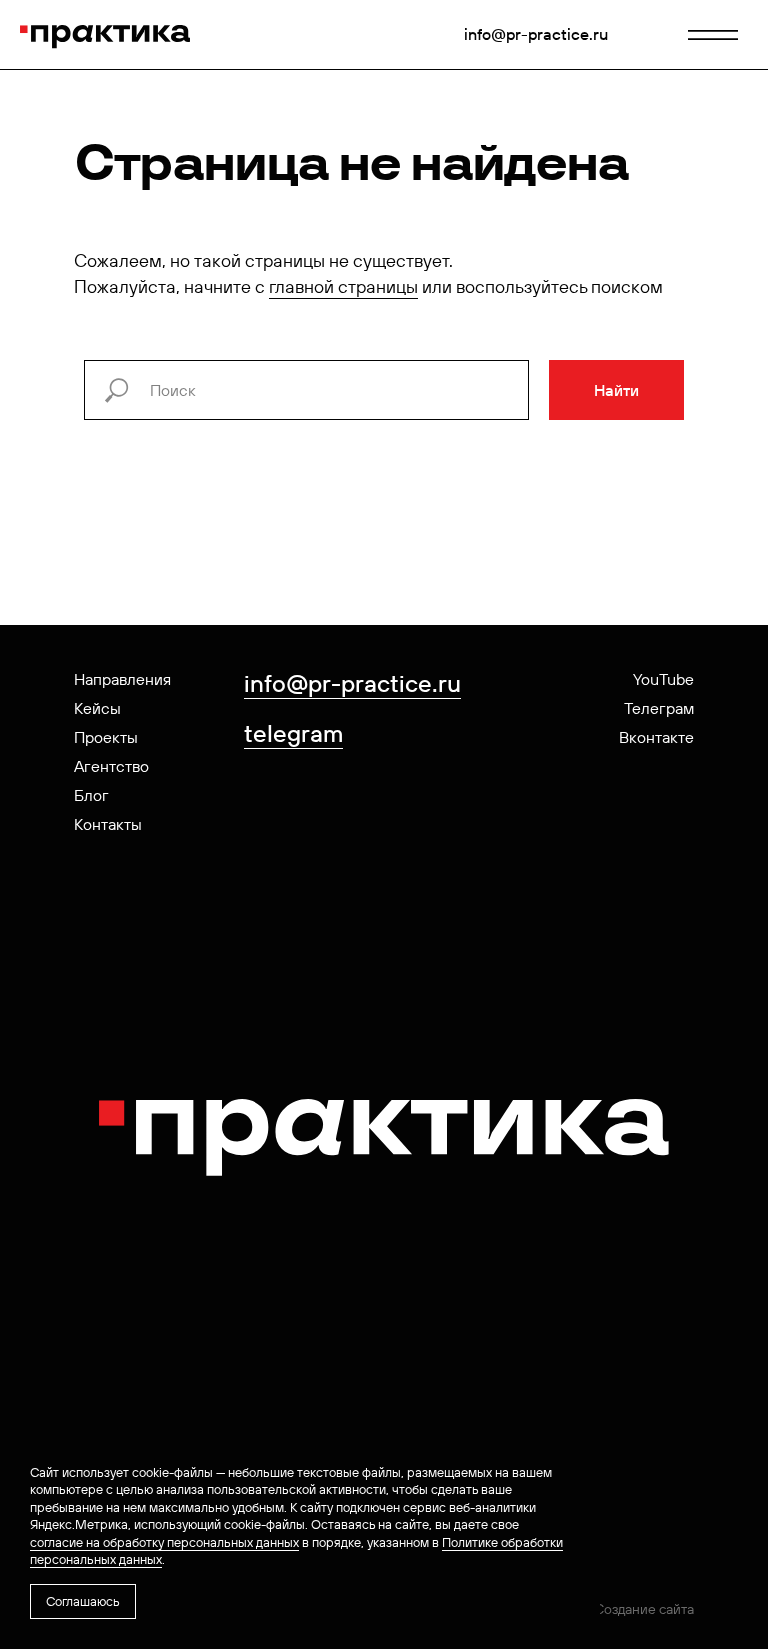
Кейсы (97, 708)
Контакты (108, 824)
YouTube (663, 679)
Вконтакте (656, 737)
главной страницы (343, 286)
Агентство (111, 766)
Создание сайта (644, 1609)
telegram (293, 733)
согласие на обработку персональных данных (164, 1542)
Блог (91, 795)
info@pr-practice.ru (536, 34)
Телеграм (659, 708)
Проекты (106, 737)
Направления (122, 679)
